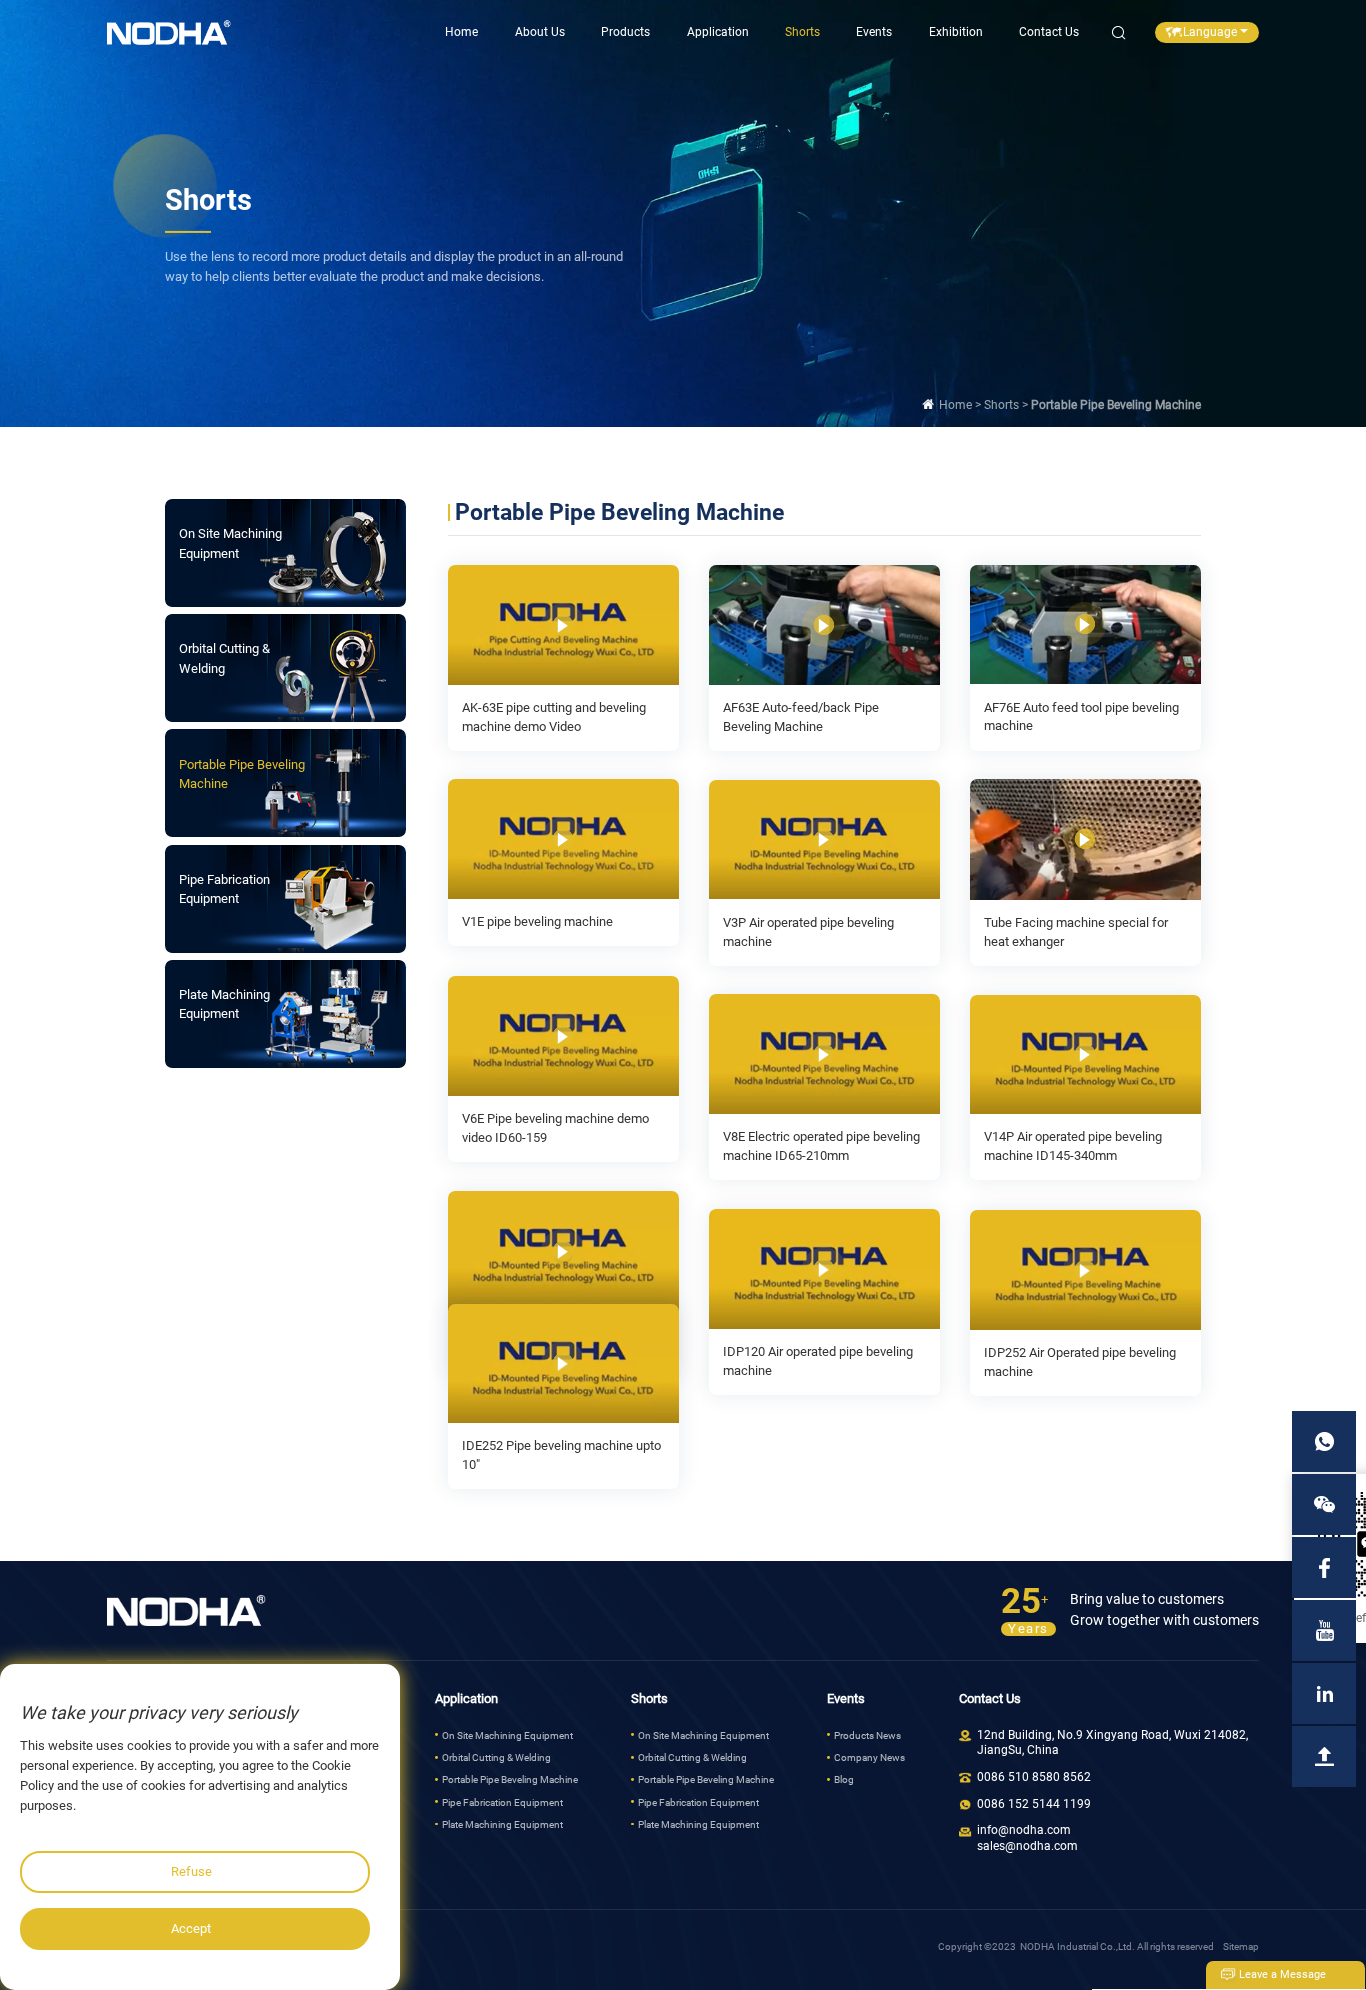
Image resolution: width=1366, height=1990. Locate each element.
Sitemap (1241, 1946)
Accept (191, 1928)
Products (625, 32)
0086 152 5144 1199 (1034, 1804)
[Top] (1324, 1756)
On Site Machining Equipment (507, 1735)
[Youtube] (1324, 1630)
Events (874, 32)
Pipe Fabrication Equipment (502, 1802)
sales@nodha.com (1027, 1846)
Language (1210, 32)
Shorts (802, 32)
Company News (869, 1757)
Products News (867, 1735)
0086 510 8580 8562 (1034, 1777)
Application (718, 32)
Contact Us (1049, 32)
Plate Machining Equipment (502, 1824)
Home (461, 32)
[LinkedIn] (1324, 1693)
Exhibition (956, 32)
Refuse (191, 1871)
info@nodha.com (1024, 1830)
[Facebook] (1324, 1567)
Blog (844, 1779)
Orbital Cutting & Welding (496, 1757)
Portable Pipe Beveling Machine (510, 1779)
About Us (540, 32)
